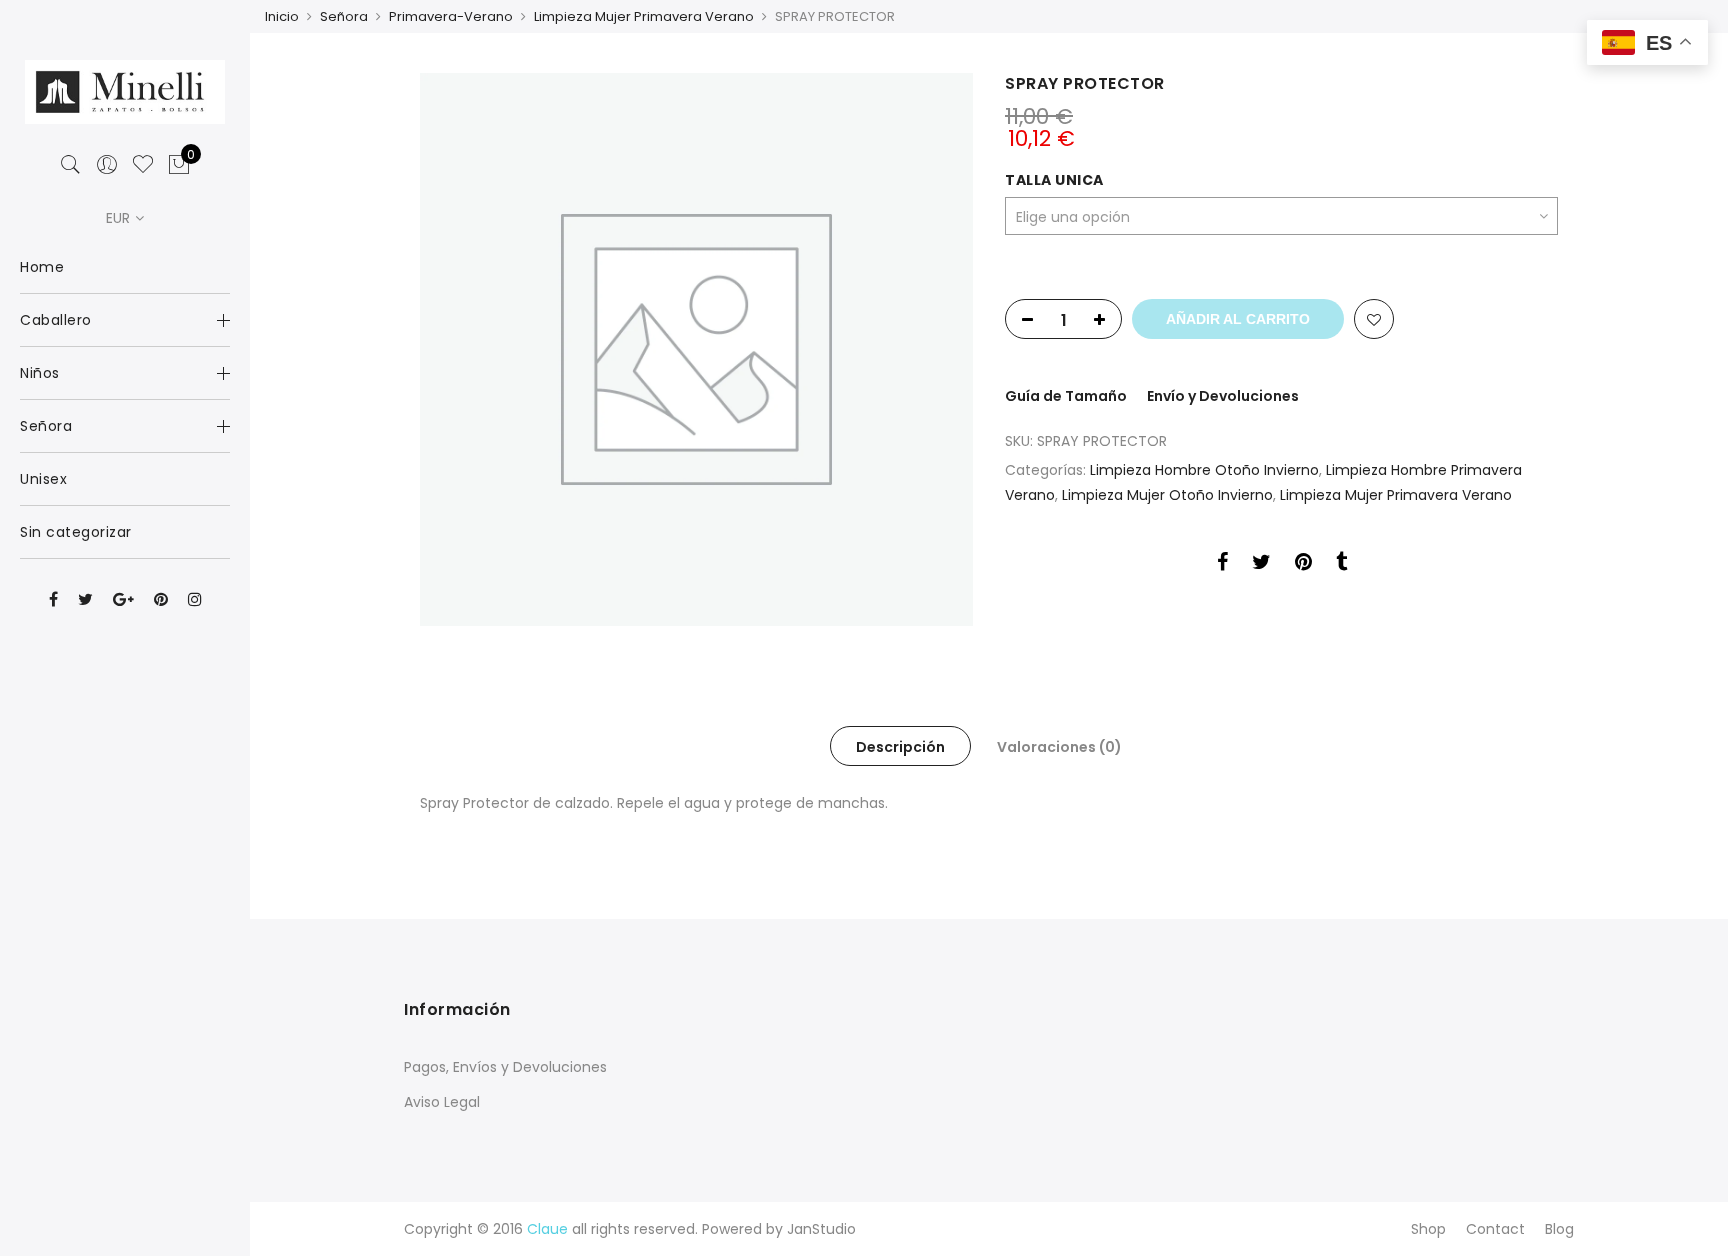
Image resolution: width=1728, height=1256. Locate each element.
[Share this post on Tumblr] (1341, 565)
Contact (1495, 1229)
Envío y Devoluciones (1223, 396)
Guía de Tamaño (1066, 396)
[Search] (71, 165)
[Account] (107, 165)
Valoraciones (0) (1059, 747)
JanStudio (821, 1229)
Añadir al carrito (1238, 319)
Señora (344, 16)
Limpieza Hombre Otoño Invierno (1204, 470)
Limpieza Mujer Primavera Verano (644, 16)
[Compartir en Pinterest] (1303, 565)
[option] (696, 349)
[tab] (900, 746)
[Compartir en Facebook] (1222, 565)
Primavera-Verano (451, 16)
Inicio (282, 16)
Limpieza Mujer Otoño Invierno (1167, 495)
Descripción (900, 747)
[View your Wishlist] (143, 165)
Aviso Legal (442, 1102)
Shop (1428, 1229)
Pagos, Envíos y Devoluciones (505, 1067)
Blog (1559, 1229)
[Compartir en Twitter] (1261, 565)
